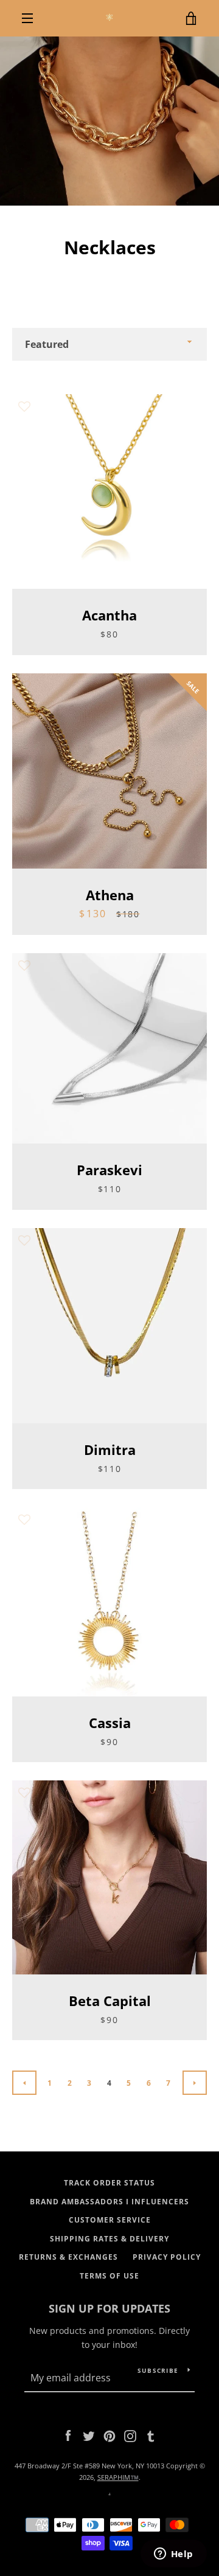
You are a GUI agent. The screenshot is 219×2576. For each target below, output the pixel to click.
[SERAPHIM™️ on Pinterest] (109, 2435)
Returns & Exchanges (68, 2257)
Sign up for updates (109, 2308)
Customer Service (110, 2220)
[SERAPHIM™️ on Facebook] (68, 2435)
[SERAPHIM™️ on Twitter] (89, 2435)
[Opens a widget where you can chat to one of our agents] (173, 2555)
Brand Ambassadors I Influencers (109, 2202)
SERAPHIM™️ (118, 2477)
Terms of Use (109, 2276)
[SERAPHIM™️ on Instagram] (130, 2435)
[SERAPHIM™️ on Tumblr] (151, 2435)
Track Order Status (109, 2183)
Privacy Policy (167, 2257)
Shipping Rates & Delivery (109, 2239)
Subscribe (158, 2370)
